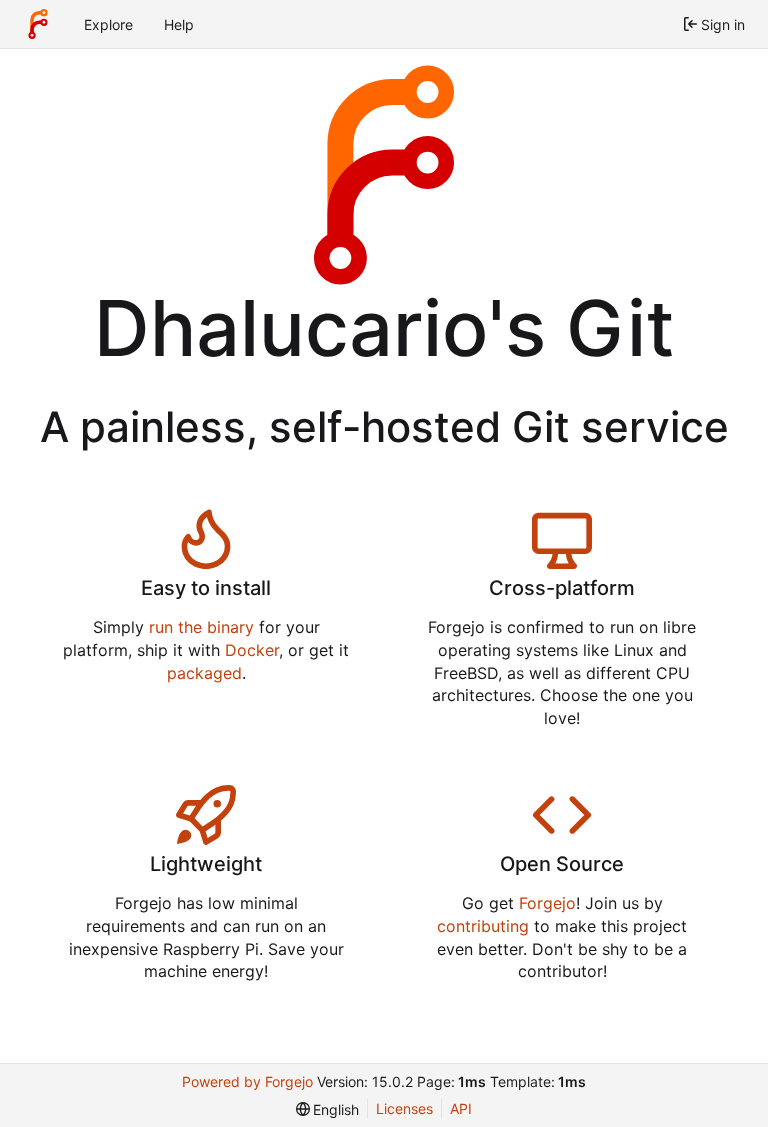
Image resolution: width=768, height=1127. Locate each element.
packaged (204, 673)
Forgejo (547, 903)
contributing (483, 926)
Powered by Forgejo (247, 1081)
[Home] (38, 24)
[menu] (328, 1109)
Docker (252, 650)
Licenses (404, 1108)
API (461, 1108)
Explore (108, 24)
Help (179, 24)
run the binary (201, 627)
